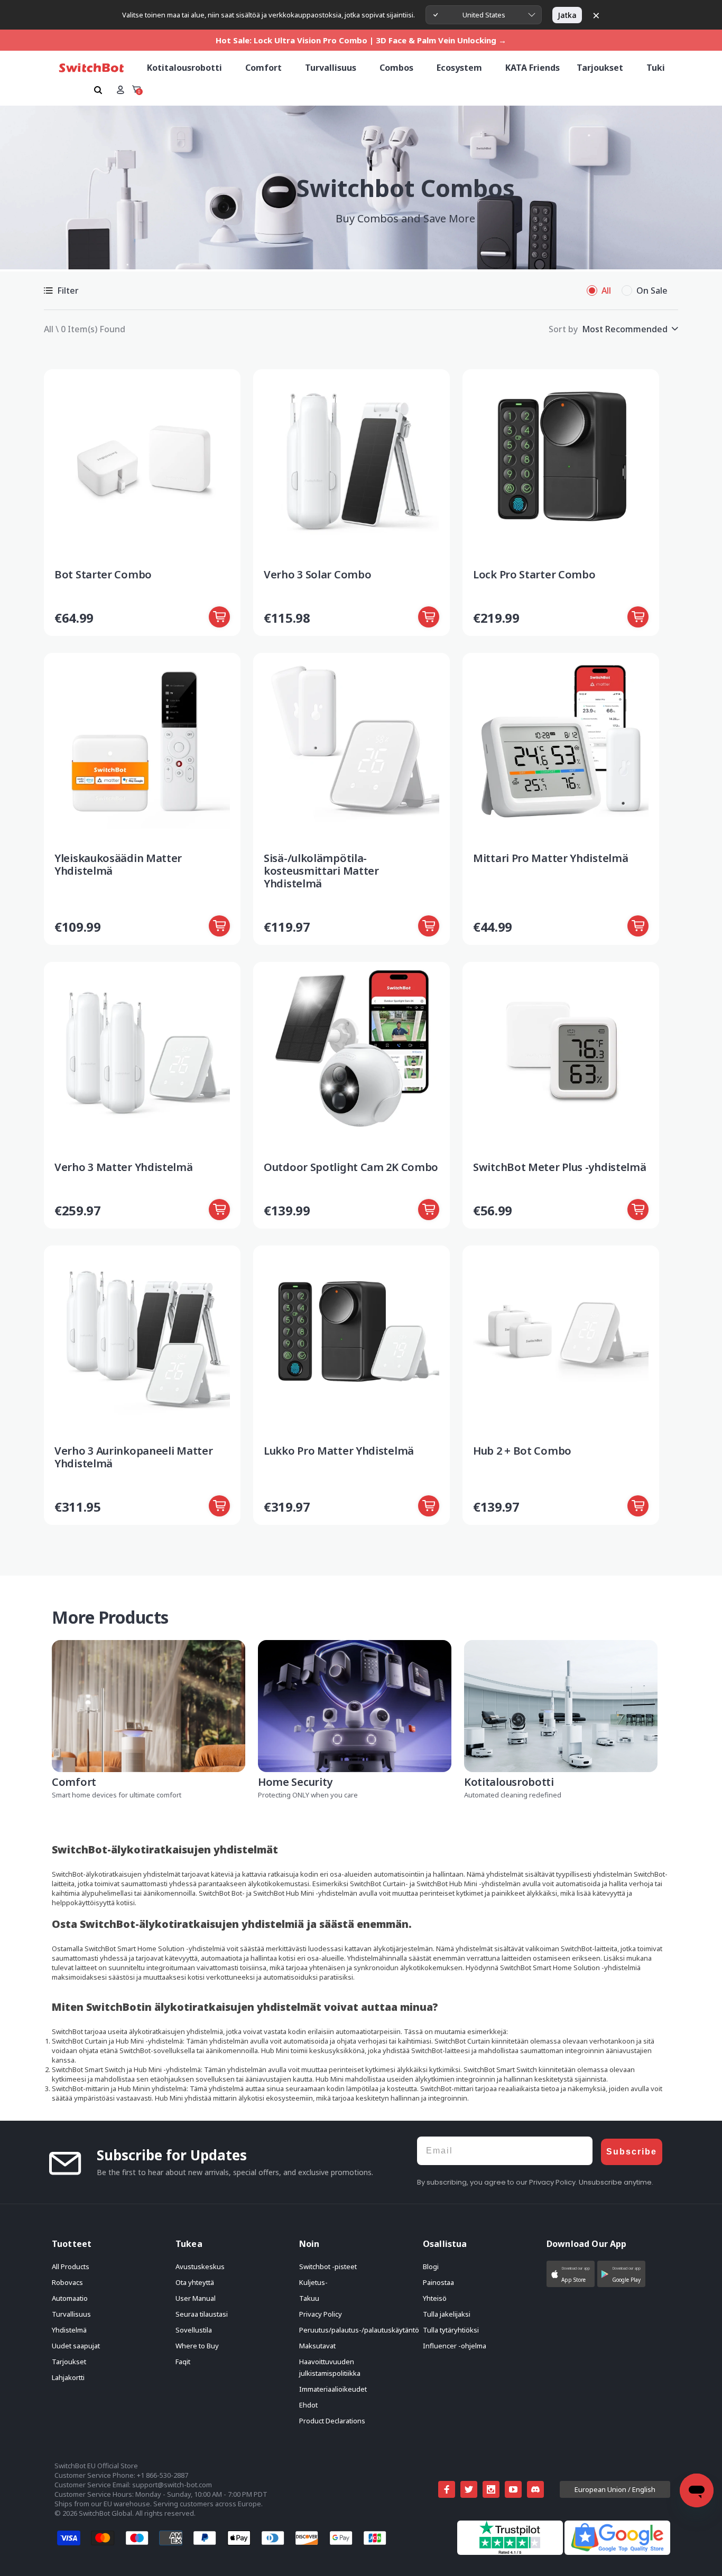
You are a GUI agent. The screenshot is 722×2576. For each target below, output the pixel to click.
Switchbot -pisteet (328, 2266)
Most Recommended (625, 329)
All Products (71, 2266)
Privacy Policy (321, 2314)
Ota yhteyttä (195, 2282)
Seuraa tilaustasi (202, 2314)
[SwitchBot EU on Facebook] (447, 2489)
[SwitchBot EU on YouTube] (513, 2489)
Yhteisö (435, 2298)
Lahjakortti (68, 2377)
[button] (571, 2274)
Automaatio (70, 2298)
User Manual (196, 2298)
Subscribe (632, 2152)
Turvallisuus (71, 2314)
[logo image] (91, 68)
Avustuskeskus (200, 2266)
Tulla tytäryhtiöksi (451, 2330)
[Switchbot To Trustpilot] (511, 2552)
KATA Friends (533, 68)
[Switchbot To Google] (617, 2552)
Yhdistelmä (69, 2330)
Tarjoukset (69, 2362)
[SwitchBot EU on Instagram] (491, 2489)
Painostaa (438, 2282)
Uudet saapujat (76, 2346)
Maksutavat (317, 2346)
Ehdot (308, 2405)
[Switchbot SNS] (535, 2489)
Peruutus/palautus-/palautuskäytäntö (359, 2330)
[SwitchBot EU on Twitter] (469, 2489)
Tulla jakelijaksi (447, 2314)
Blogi (431, 2266)
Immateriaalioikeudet (333, 2389)
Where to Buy (197, 2346)
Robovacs (67, 2282)
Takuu (309, 2298)
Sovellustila (194, 2330)
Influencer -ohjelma (455, 2346)
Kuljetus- (313, 2282)
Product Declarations (332, 2421)
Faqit (183, 2362)
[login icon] (120, 90)
